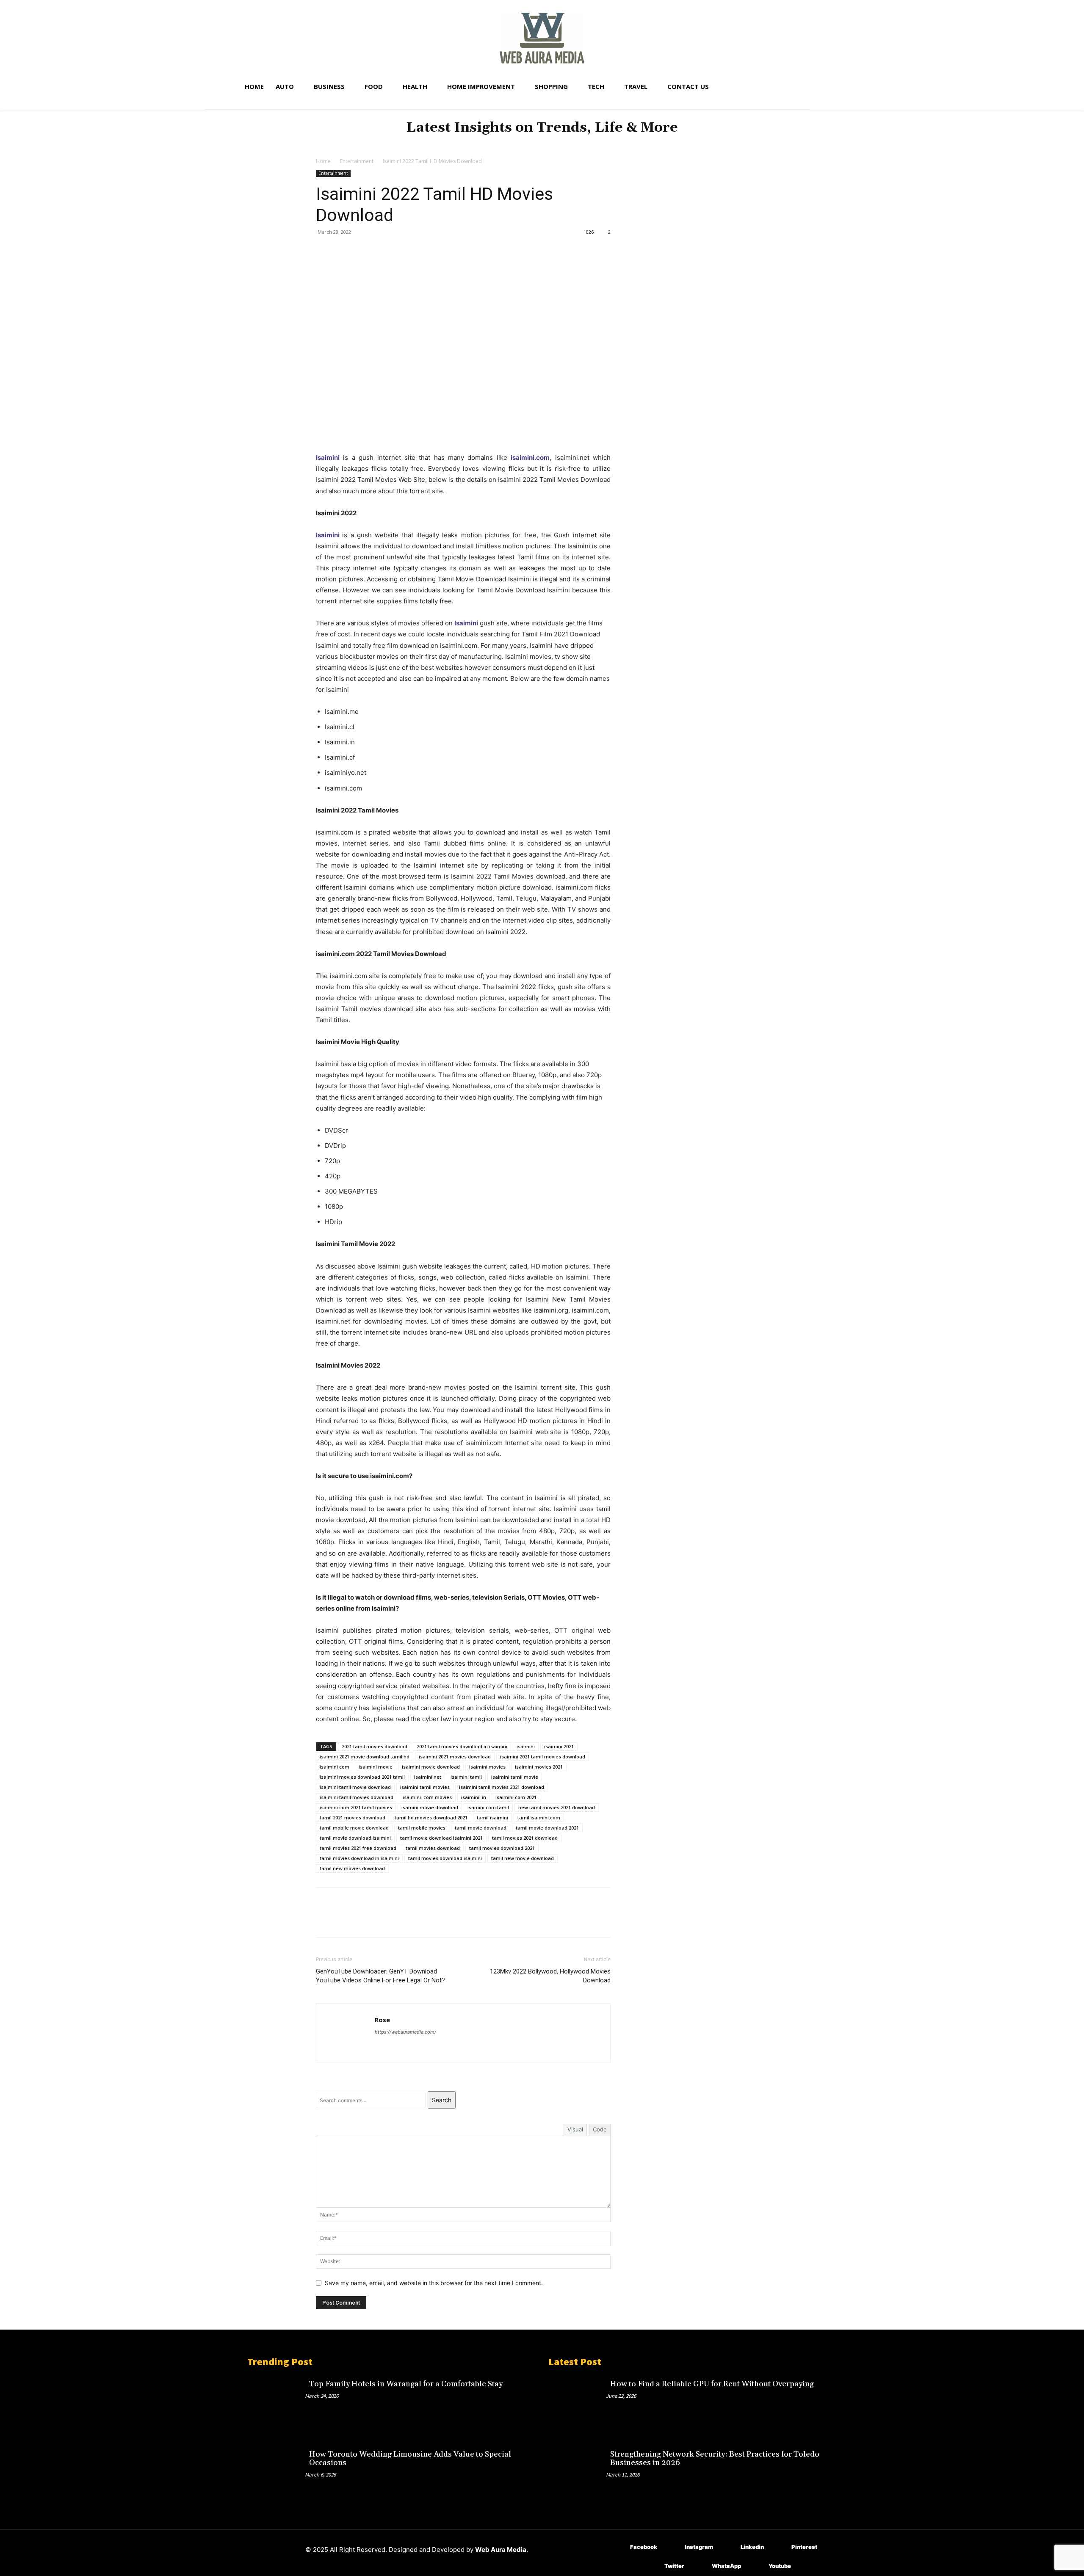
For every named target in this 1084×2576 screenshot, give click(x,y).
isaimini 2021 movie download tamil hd (365, 1756)
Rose (382, 2020)
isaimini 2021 (559, 1746)
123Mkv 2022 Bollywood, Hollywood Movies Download (550, 1976)
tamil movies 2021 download (525, 1838)
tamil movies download (433, 1848)
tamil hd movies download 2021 (431, 1817)
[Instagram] (672, 2547)
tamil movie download (481, 1828)
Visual (575, 2129)
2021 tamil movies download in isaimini (462, 1746)
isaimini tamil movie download (355, 1787)
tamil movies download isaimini (445, 1858)
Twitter (674, 2566)
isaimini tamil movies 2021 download (502, 1787)
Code (600, 2129)
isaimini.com (530, 457)
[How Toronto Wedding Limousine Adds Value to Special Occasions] (276, 2473)
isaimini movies (487, 1767)
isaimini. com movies (427, 1797)
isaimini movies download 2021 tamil (362, 1777)
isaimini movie (376, 1767)
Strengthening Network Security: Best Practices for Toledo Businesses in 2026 (715, 2459)
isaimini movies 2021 (539, 1767)
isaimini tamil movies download (357, 1797)
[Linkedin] (728, 2547)
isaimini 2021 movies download (455, 1756)
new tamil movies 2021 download (557, 1807)
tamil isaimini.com (539, 1817)
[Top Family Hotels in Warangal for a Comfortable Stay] (276, 2403)
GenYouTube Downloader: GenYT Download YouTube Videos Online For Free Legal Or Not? (380, 1976)
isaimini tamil (466, 1777)
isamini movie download (430, 1807)
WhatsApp (726, 2566)
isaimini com (335, 1767)
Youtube (780, 2566)
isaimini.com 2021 (516, 1797)
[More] (403, 251)
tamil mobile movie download (354, 1828)
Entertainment (357, 161)
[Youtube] (756, 2566)
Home (323, 161)
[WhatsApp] (383, 251)
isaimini (526, 1746)
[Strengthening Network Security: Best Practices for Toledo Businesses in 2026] (577, 2473)
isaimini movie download (431, 1767)
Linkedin (752, 2547)
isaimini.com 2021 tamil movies (356, 1807)
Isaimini (328, 535)
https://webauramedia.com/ (405, 2032)
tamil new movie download (523, 1858)
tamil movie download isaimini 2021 (441, 1838)
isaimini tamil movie (515, 1777)
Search (442, 2100)
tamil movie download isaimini (355, 1838)
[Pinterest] (363, 251)
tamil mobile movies (422, 1828)
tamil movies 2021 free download (358, 1848)
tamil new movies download (352, 1868)
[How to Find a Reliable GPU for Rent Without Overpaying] (577, 2403)
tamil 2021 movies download (353, 1817)
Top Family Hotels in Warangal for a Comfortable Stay (406, 2384)
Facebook (644, 2547)
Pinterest (804, 2547)
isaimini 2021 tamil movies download (543, 1756)
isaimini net (428, 1777)
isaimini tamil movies (425, 1787)
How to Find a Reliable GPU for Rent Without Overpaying (712, 2384)
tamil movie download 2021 (547, 1828)
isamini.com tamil (488, 1807)
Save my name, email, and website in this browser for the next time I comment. (434, 2283)
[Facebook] (324, 251)
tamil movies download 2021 (502, 1848)
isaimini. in (474, 1797)
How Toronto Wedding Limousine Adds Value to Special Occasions (410, 2459)
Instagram (699, 2547)
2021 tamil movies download (375, 1746)
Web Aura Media (501, 2550)
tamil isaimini (492, 1817)
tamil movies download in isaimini (359, 1858)
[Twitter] (344, 251)
